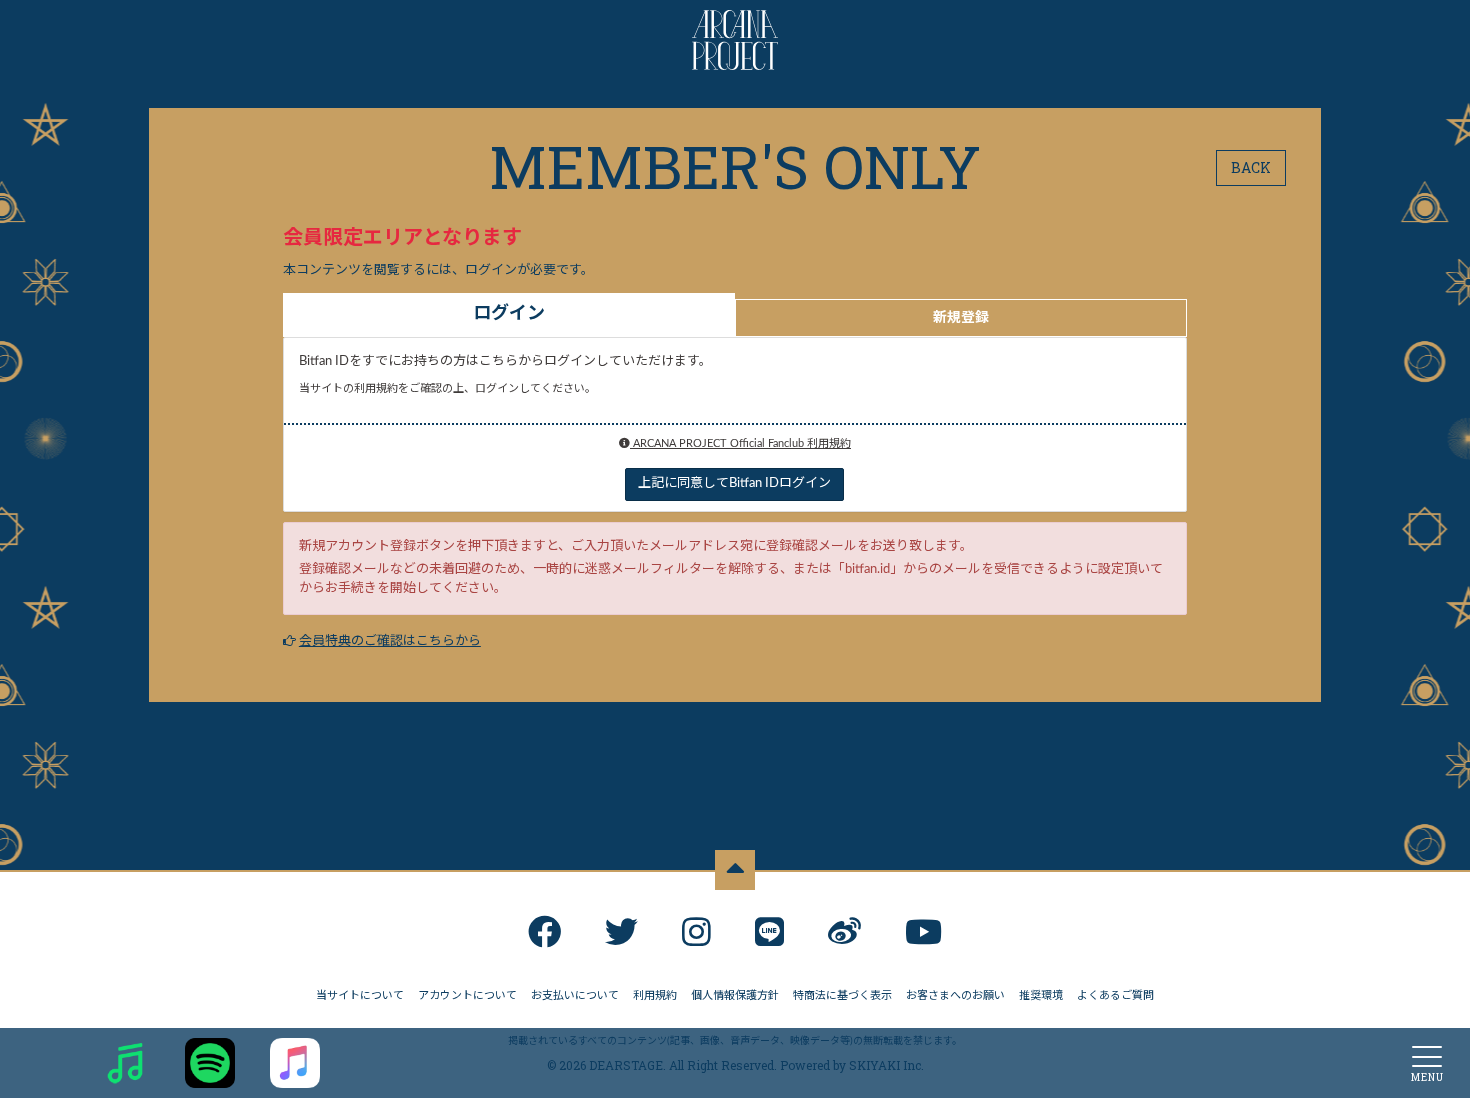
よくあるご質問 (1115, 995)
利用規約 (655, 995)
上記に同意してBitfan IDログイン (734, 483)
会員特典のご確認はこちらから (390, 641)
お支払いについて (575, 995)
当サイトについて (360, 995)
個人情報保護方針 (735, 995)
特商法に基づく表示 (842, 995)
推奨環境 (1041, 995)
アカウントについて (467, 995)
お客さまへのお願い (955, 995)
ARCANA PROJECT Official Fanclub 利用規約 (740, 443)
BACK (1251, 167)
